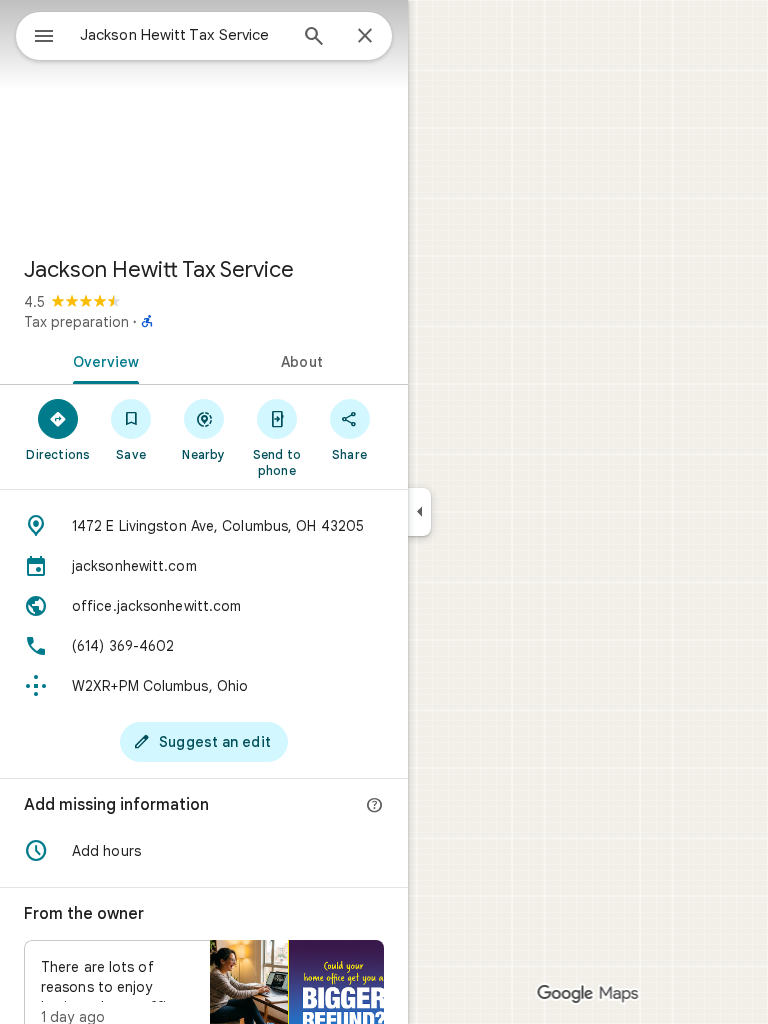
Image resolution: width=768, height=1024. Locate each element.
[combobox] (183, 35)
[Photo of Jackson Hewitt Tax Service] (204, 120)
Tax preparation (76, 322)
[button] (204, 851)
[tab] (102, 360)
